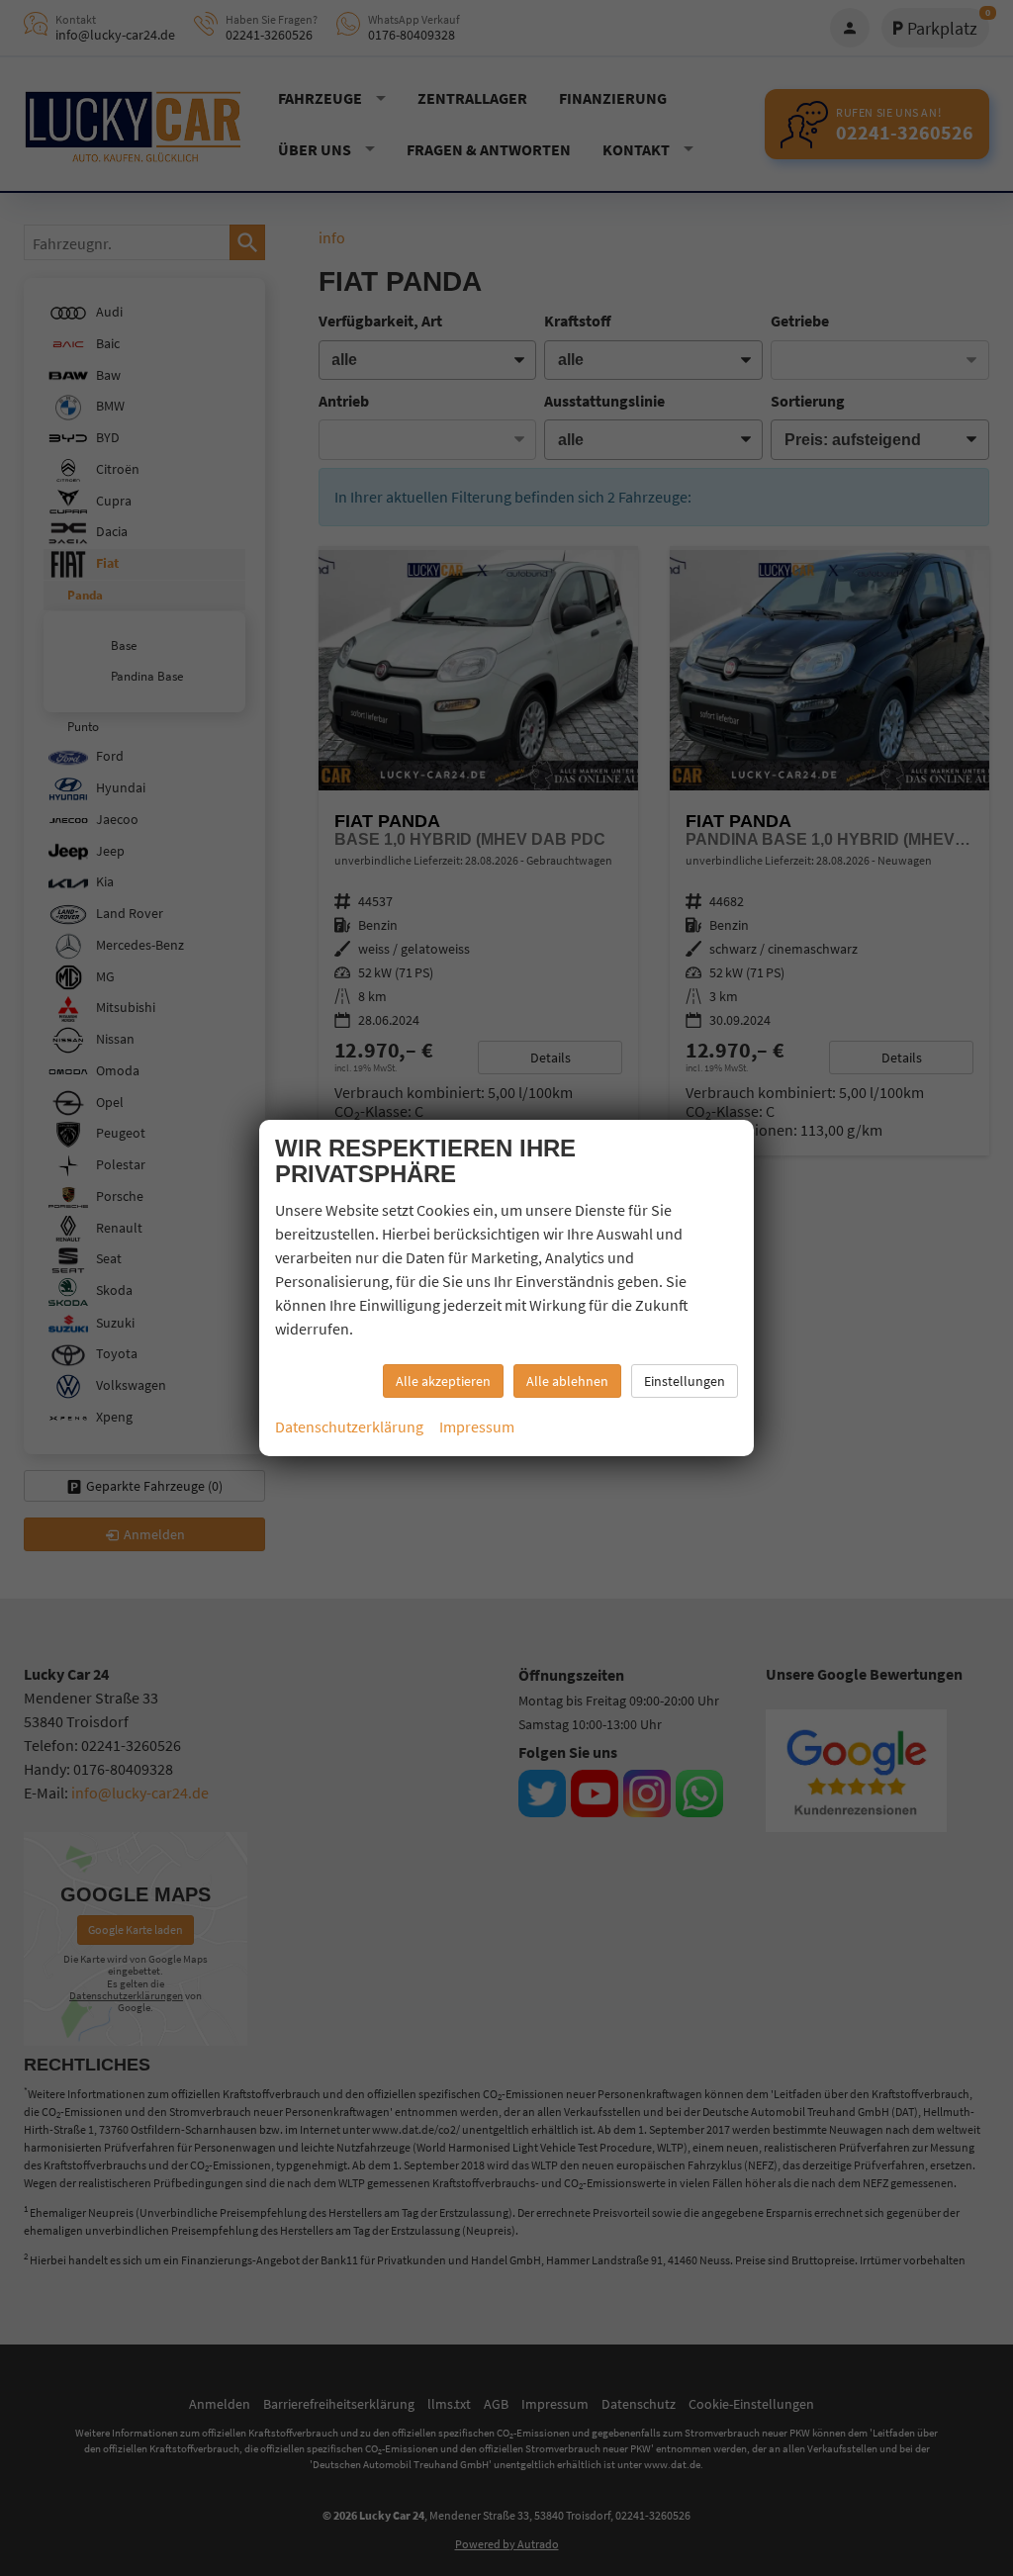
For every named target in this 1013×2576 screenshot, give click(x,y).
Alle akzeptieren (443, 1381)
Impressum (477, 1426)
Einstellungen (685, 1381)
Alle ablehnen (567, 1381)
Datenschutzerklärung (349, 1426)
